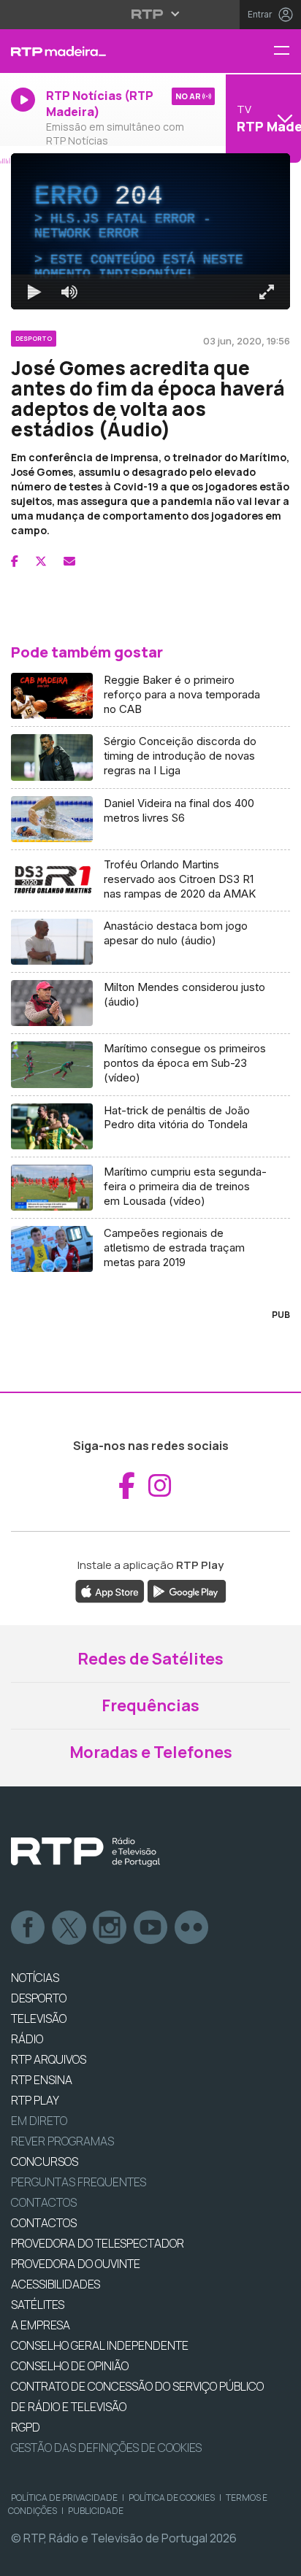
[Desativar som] (58, 2558)
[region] (150, 1288)
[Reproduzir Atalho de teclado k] (23, 2558)
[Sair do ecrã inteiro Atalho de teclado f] (278, 2558)
